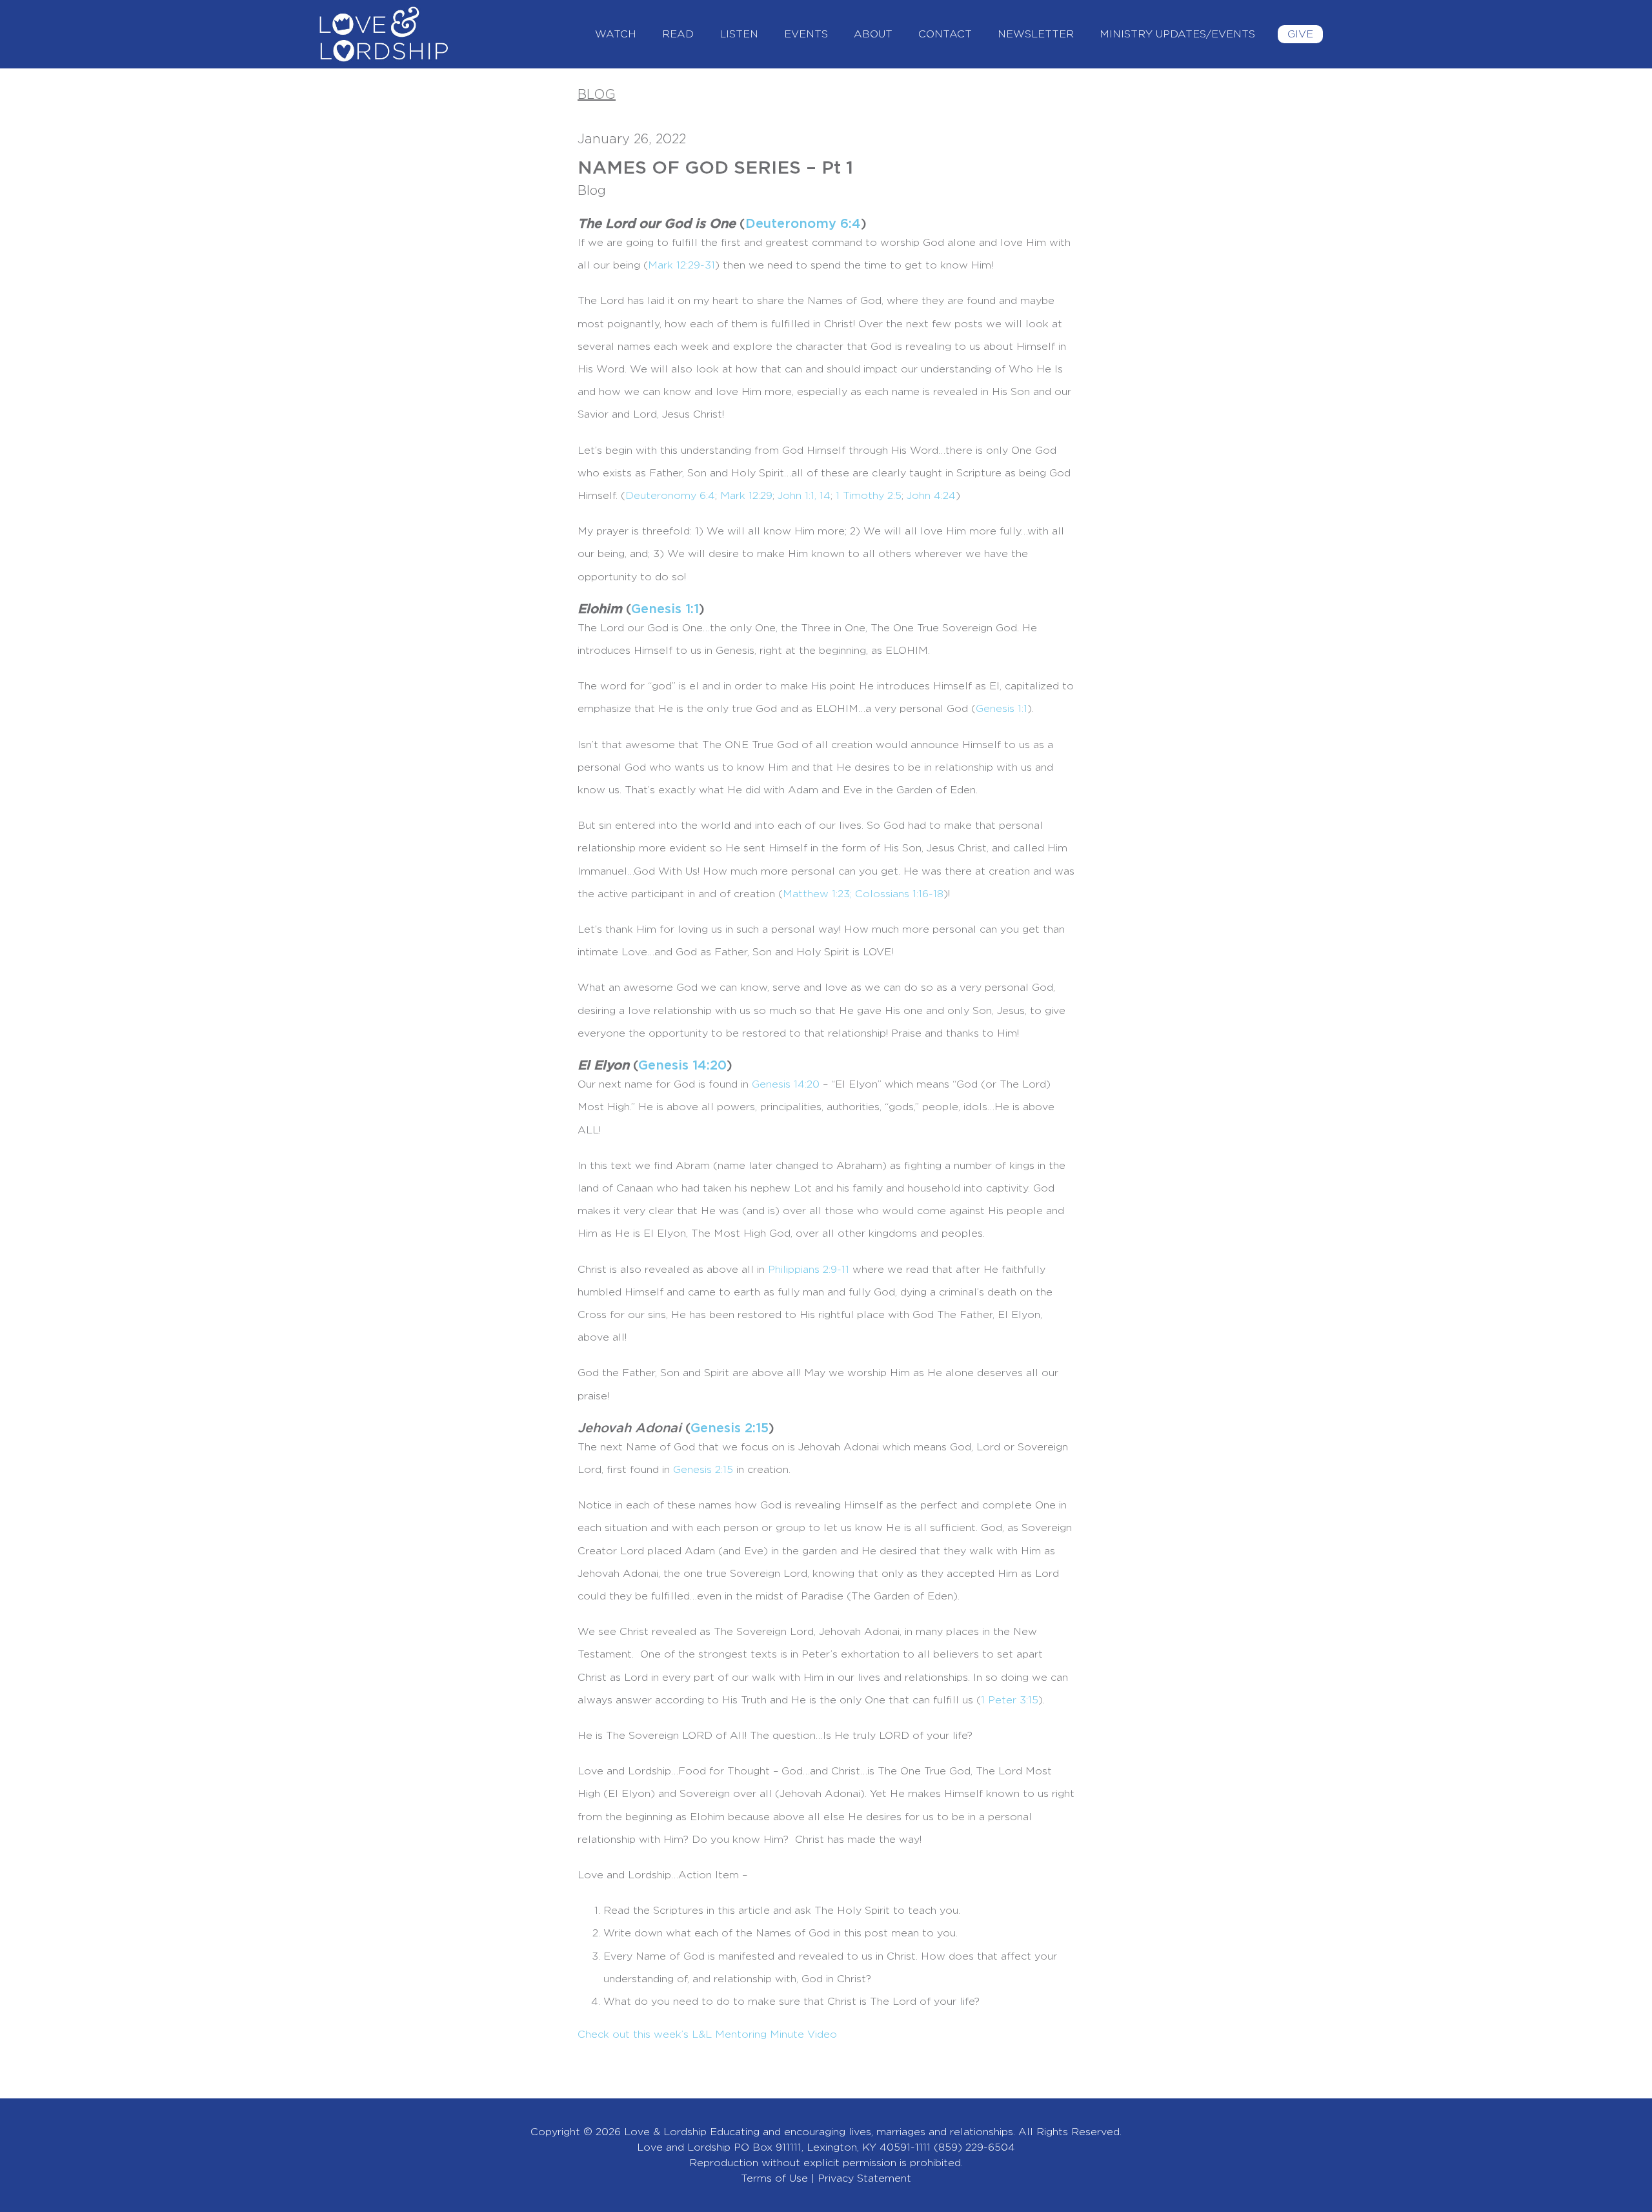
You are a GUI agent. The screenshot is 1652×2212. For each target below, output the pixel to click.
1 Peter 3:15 (1010, 1700)
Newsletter (1036, 34)
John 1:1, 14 (804, 496)
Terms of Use (774, 2178)
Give (1300, 34)
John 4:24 (931, 496)
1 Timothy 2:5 (869, 496)
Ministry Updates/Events (1177, 34)
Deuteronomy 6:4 (803, 224)
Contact (945, 34)
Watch (616, 34)
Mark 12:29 (746, 496)
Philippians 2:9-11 (809, 1270)
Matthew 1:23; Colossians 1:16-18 (863, 894)
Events (806, 34)
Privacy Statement (864, 2178)
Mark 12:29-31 (681, 265)
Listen (739, 34)
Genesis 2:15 (730, 1428)
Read (678, 34)
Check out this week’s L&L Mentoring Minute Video (707, 2034)
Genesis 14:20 (682, 1066)
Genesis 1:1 (665, 609)
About (873, 34)
